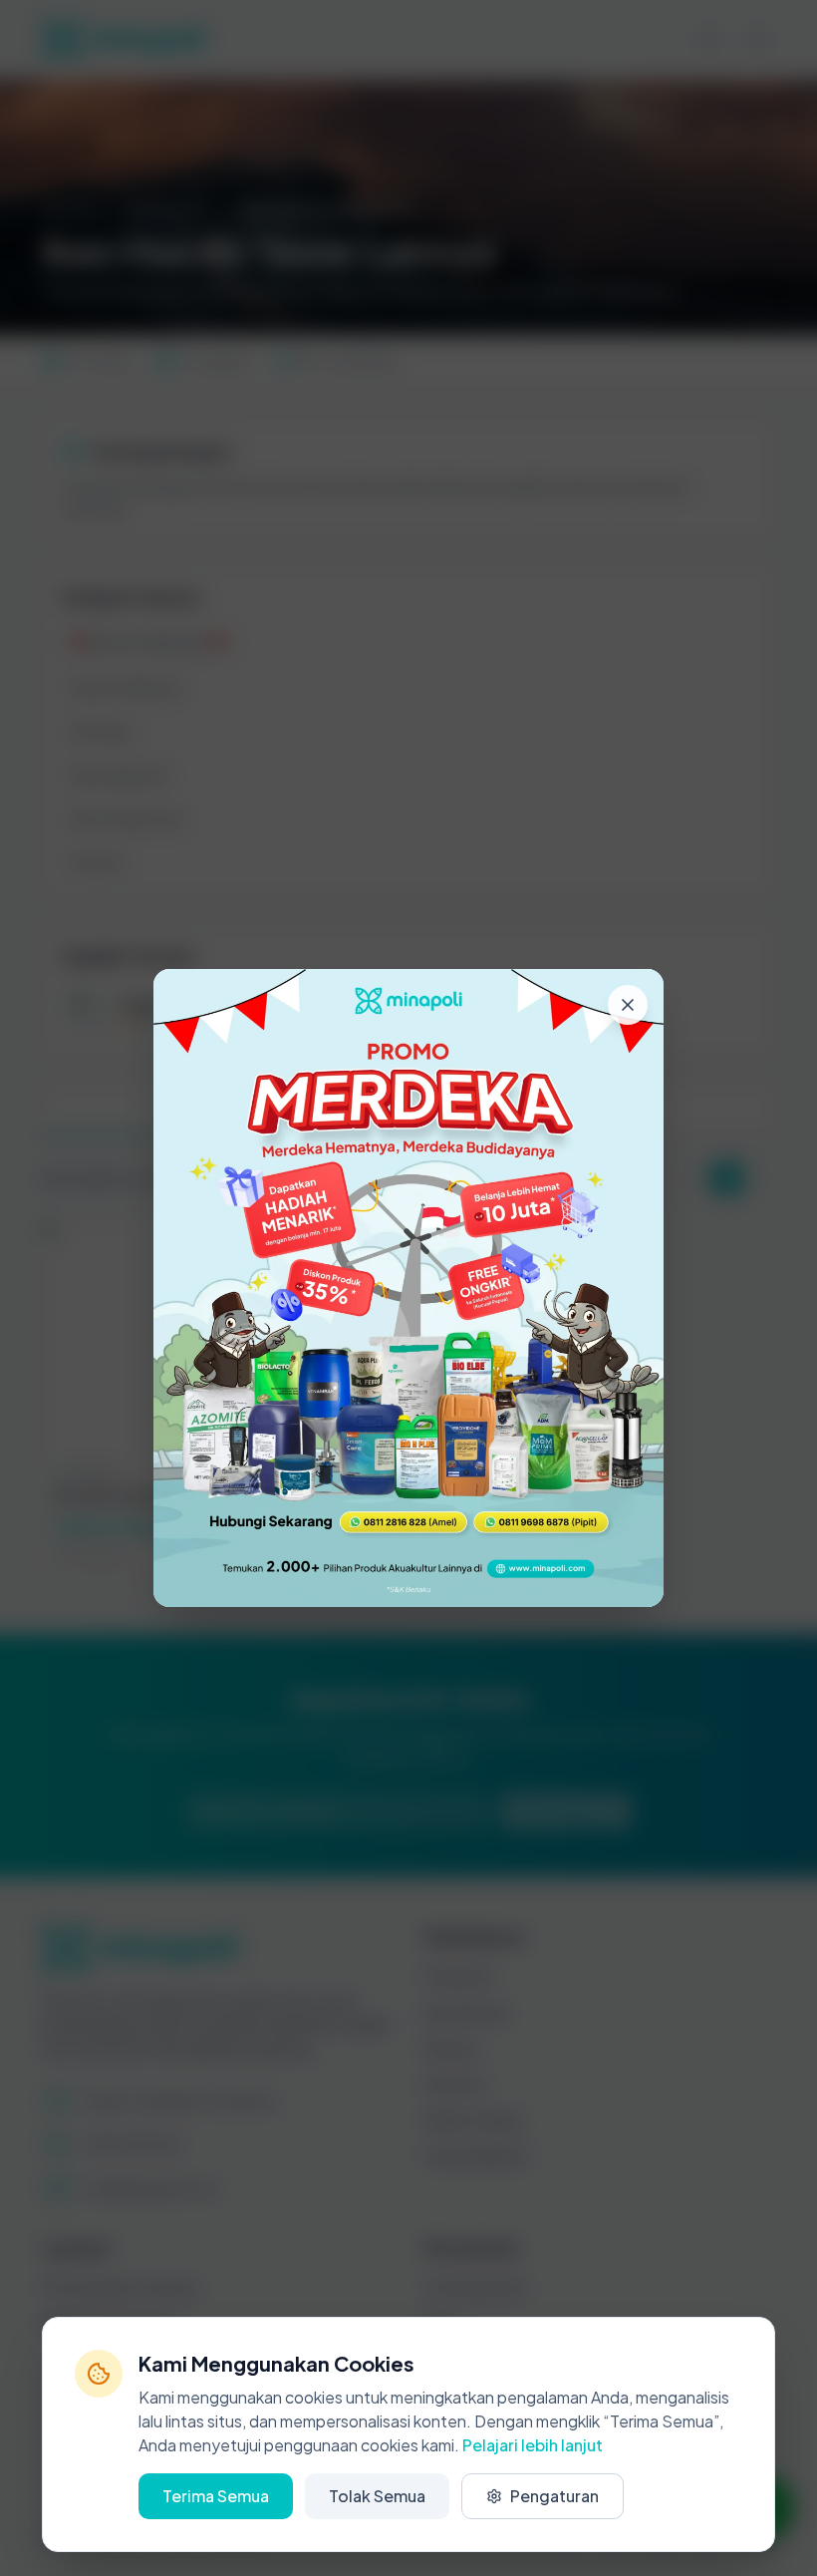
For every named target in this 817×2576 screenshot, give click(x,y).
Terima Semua (216, 2496)
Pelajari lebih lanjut (533, 2445)
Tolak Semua (377, 2496)
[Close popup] (628, 1005)
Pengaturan (554, 2496)
